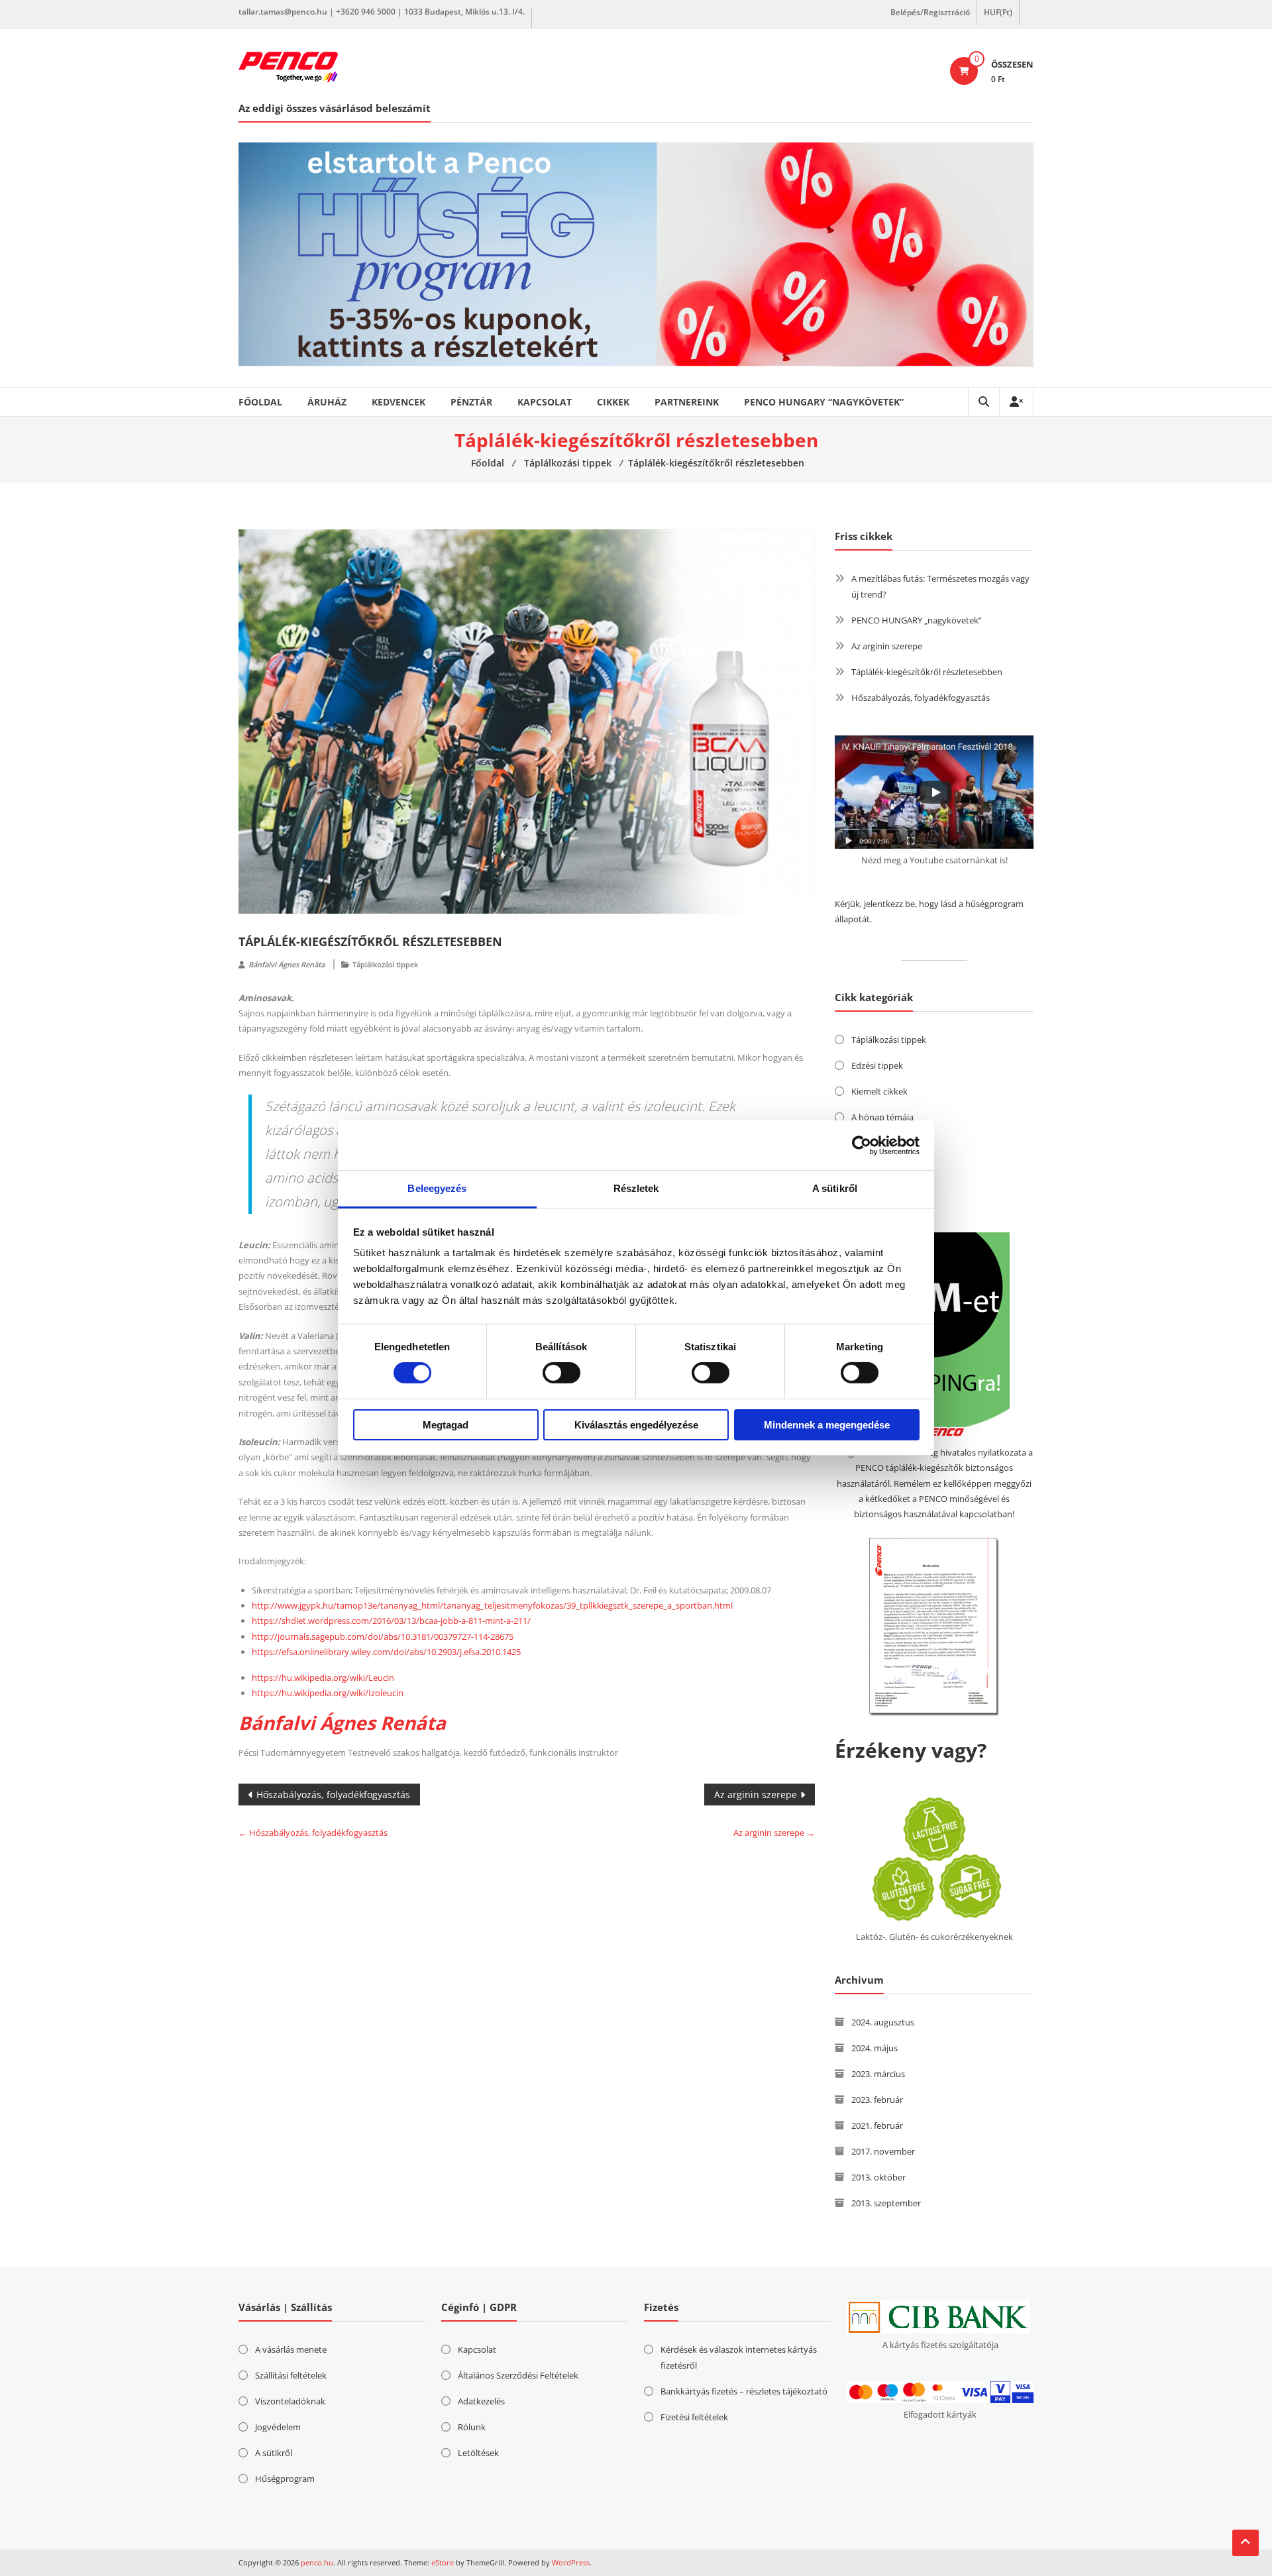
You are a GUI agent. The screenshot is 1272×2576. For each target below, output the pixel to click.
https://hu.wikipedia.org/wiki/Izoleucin (328, 1693)
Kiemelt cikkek (879, 1091)
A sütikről (274, 2453)
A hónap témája (882, 1117)
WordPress (571, 2562)
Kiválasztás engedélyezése (636, 1425)
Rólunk (472, 2427)
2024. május (874, 2048)
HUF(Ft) (998, 12)
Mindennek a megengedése (827, 1425)
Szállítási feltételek (291, 2375)
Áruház (327, 402)
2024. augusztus (883, 2022)
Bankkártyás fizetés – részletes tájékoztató (744, 2391)
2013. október (878, 2177)
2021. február (877, 2125)
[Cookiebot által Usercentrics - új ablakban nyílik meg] (862, 1145)
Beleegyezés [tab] (437, 1188)
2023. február (877, 2100)
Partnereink (687, 402)
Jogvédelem (278, 2427)
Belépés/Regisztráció (930, 12)
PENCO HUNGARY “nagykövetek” (824, 402)
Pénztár (471, 402)
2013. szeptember (886, 2203)
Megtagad (446, 1425)
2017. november (883, 2151)
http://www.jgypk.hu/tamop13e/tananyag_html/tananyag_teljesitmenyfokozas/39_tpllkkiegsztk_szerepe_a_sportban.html (492, 1605)
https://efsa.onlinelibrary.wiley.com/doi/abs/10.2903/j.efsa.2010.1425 (386, 1652)
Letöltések (478, 2453)
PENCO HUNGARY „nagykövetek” (917, 620)
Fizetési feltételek (694, 2417)
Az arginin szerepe (756, 1795)
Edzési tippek (877, 1065)
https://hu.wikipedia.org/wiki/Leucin (323, 1678)
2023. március (878, 2074)
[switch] (561, 1373)
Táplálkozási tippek (385, 964)
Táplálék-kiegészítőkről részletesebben (927, 672)
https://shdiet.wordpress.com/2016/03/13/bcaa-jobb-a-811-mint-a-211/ (391, 1621)
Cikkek (613, 402)
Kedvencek (398, 402)
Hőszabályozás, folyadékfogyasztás (333, 1795)
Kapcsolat (545, 402)
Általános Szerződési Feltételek (518, 2375)
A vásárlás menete (291, 2349)
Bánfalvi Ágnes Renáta (287, 964)
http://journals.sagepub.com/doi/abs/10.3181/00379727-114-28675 (383, 1637)
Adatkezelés (481, 2401)
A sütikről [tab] (835, 1188)
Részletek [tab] (636, 1188)
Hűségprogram (285, 2479)
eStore (443, 2562)
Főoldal (260, 402)
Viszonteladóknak (290, 2401)
